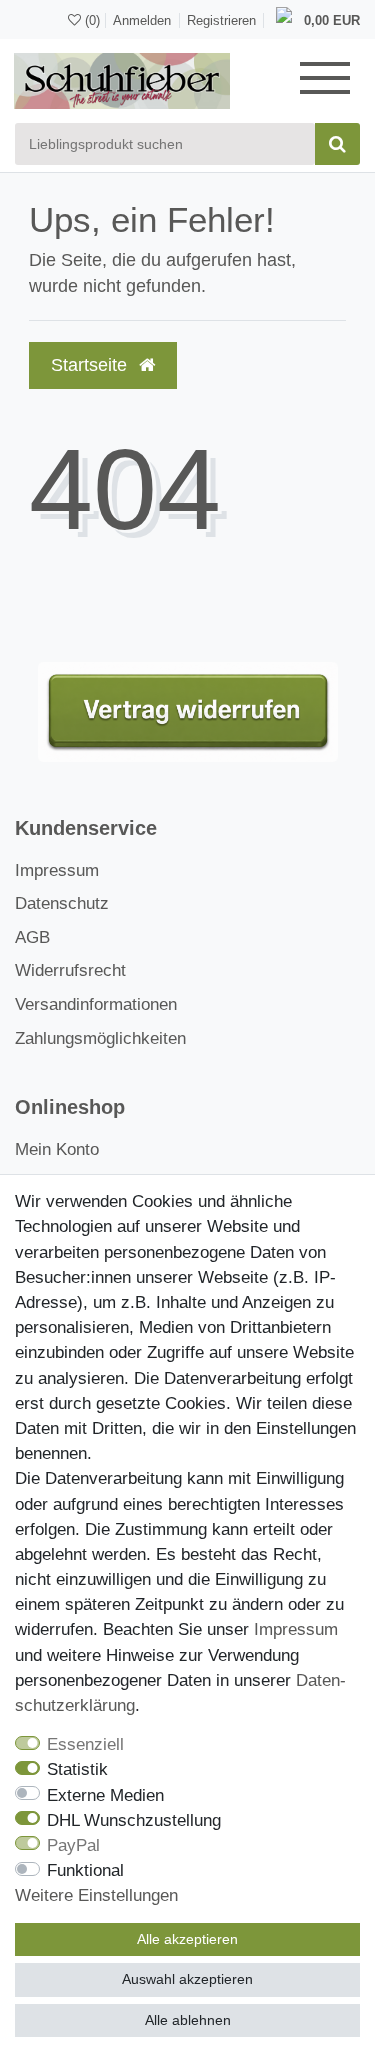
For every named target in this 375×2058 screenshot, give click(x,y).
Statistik (77, 1769)
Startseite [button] (91, 365)
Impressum (57, 870)
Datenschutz (62, 903)
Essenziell (85, 1744)
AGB (32, 937)
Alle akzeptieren (187, 1939)
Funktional (85, 1870)
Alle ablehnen (188, 2020)
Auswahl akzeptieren (187, 1979)
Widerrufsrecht (70, 970)
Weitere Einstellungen (96, 1895)
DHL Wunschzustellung (134, 1820)
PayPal (73, 1845)
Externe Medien (105, 1795)
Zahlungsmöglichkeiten (100, 1038)
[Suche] (337, 144)
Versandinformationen (96, 1004)
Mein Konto (57, 1149)
